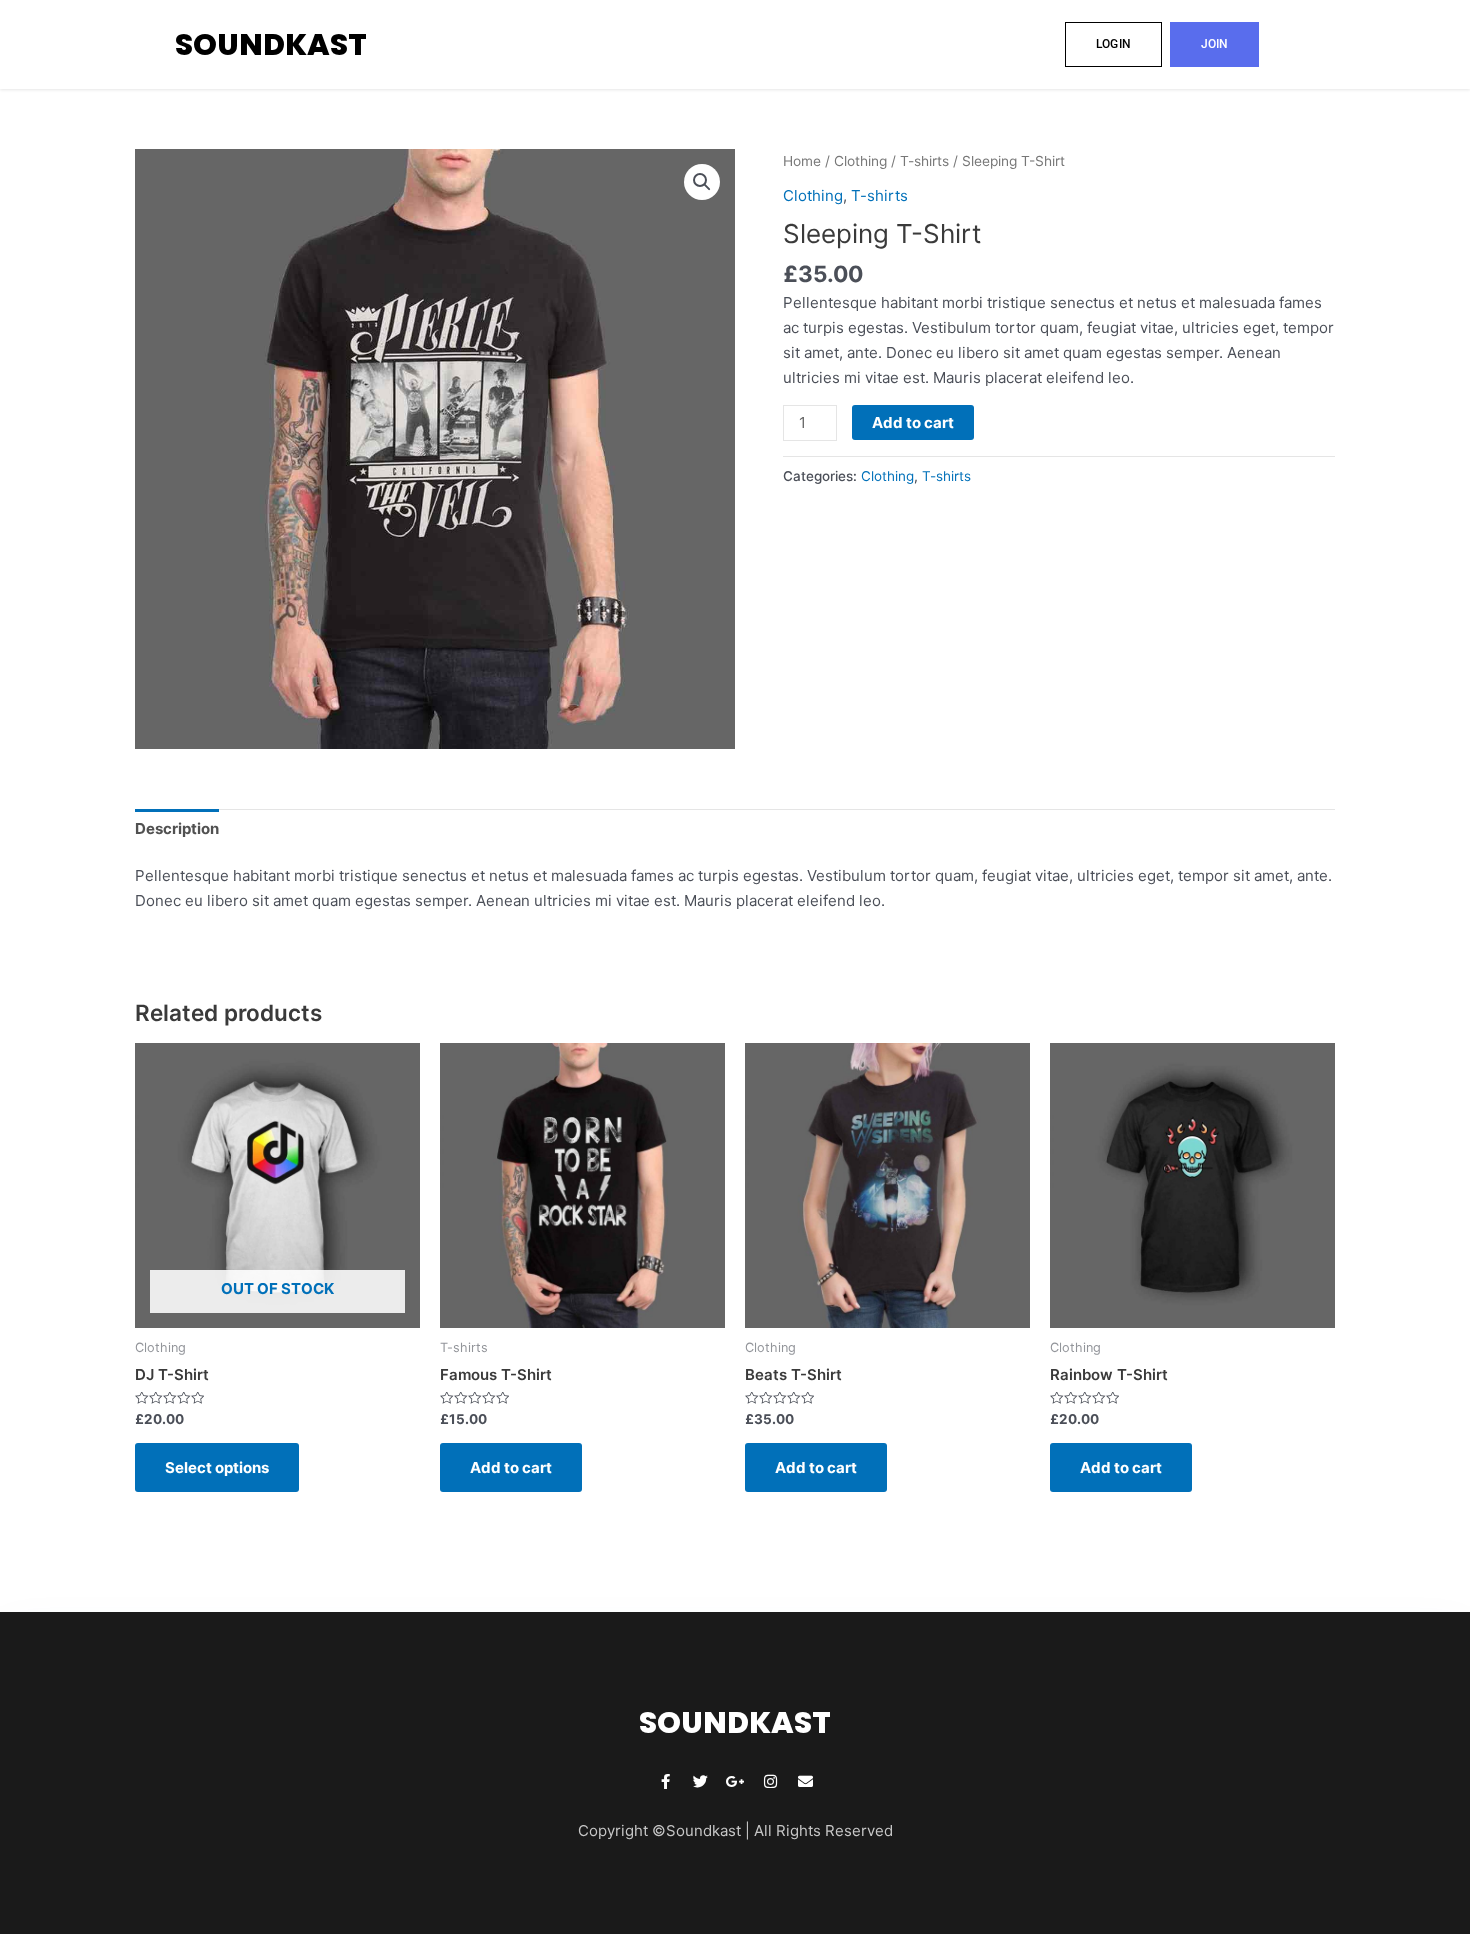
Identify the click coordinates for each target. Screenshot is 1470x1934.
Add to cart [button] (511, 1467)
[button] (702, 182)
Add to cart (913, 422)
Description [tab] (177, 828)
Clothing (860, 161)
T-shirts (924, 161)
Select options (217, 1467)
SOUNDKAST (271, 44)
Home (802, 161)
